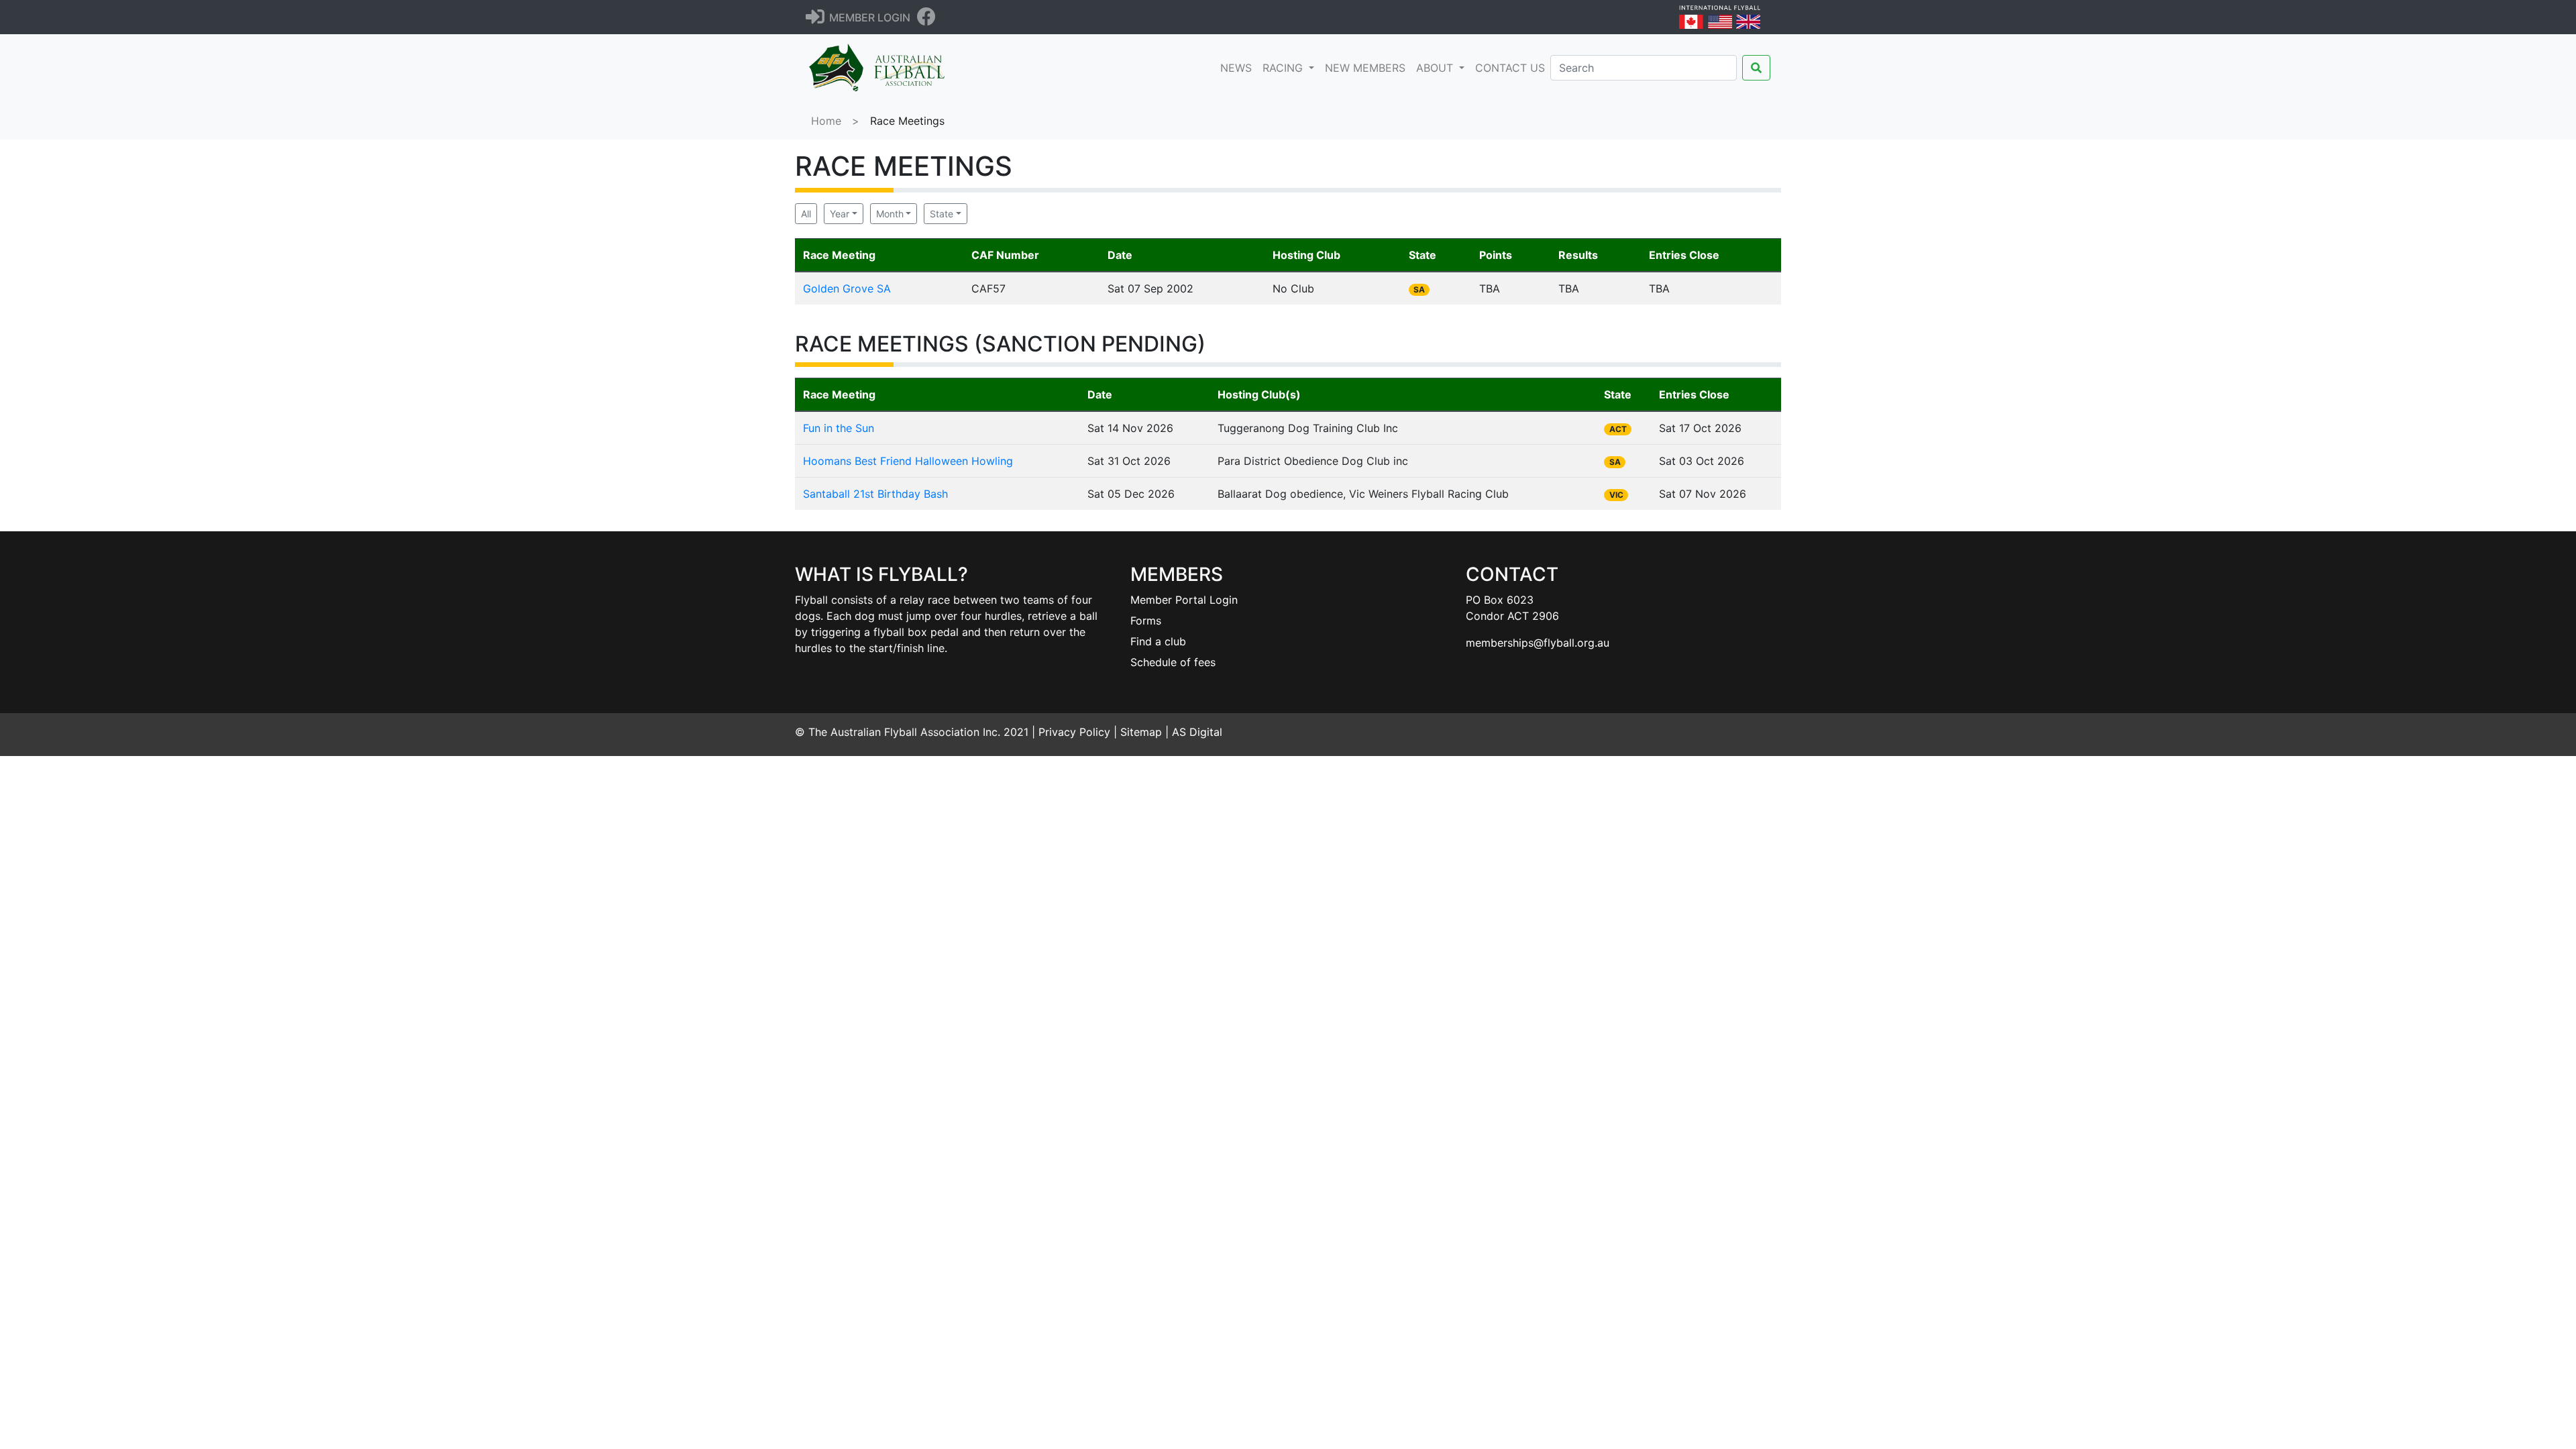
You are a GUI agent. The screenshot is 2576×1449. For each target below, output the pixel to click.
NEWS (1239, 67)
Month (890, 214)
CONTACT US (1510, 68)
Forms (1146, 621)
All (806, 214)
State (942, 214)
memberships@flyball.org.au (1538, 643)
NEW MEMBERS (1365, 68)
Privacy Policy (1074, 732)
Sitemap (1141, 732)
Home (826, 121)
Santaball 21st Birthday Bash (875, 494)
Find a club (1158, 641)
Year (840, 214)
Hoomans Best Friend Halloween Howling (908, 461)
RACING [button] (1284, 68)
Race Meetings (907, 121)
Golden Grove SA (847, 288)
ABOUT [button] (1436, 68)
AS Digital (1197, 732)
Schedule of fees (1173, 662)
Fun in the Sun (839, 428)
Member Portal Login (1184, 600)
